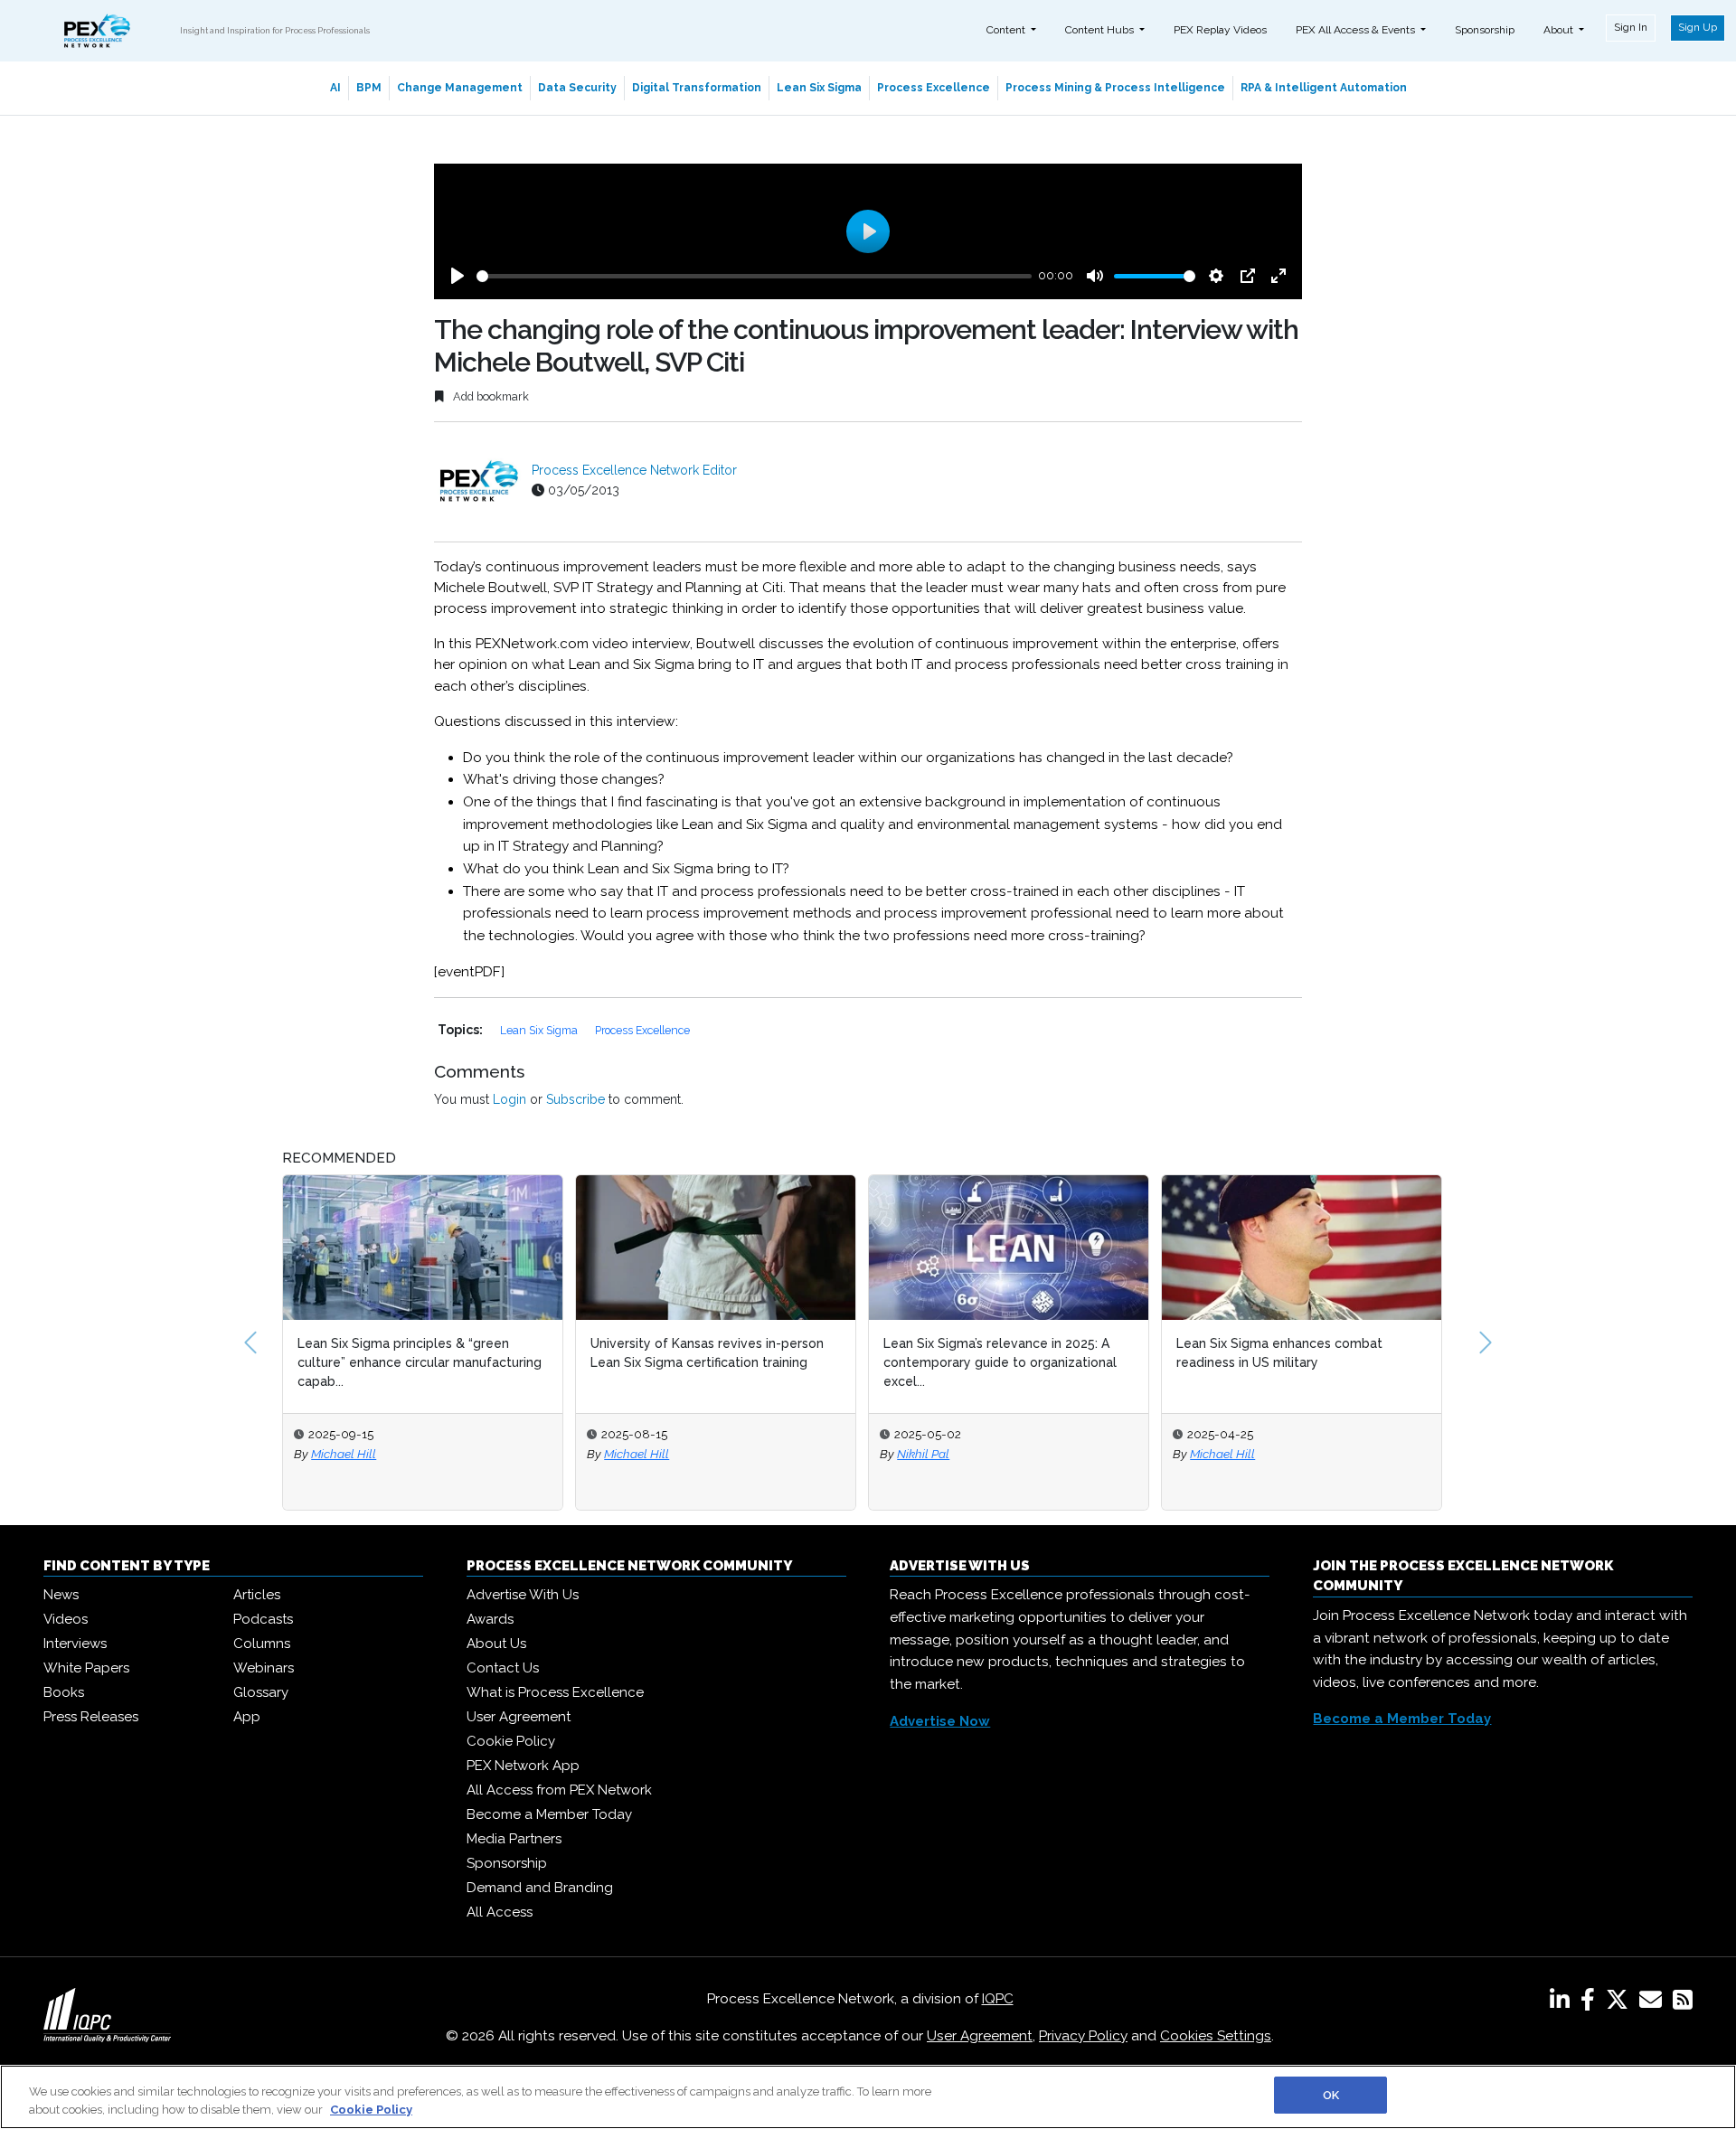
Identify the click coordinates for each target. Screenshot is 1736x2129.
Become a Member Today (549, 1814)
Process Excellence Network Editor (634, 470)
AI (335, 88)
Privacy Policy (1083, 2036)
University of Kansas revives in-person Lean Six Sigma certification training (707, 1353)
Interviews (75, 1644)
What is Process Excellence (555, 1692)
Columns (262, 1644)
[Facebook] (1591, 2003)
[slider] (754, 276)
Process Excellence (934, 88)
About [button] (1560, 30)
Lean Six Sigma (819, 88)
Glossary (261, 1692)
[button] (250, 1342)
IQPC (998, 1999)
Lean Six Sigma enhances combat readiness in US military (1279, 1353)
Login (509, 1099)
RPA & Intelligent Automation (1324, 88)
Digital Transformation (697, 88)
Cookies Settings (1216, 2036)
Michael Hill (344, 1454)
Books (64, 1692)
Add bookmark (490, 396)
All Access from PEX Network (559, 1790)
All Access (500, 1912)
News (61, 1595)
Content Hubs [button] (1101, 30)
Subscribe (576, 1099)
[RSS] (1683, 2003)
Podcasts (263, 1619)
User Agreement (519, 1717)
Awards (490, 1619)
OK (1331, 2095)
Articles (257, 1595)
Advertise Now (940, 1721)
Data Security (577, 88)
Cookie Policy (511, 1741)
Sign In (1631, 27)
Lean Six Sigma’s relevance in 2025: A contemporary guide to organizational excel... (1000, 1362)
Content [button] (1007, 30)
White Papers (86, 1668)
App (247, 1717)
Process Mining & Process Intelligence (1115, 88)
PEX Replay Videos (1220, 30)
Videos (66, 1619)
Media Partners (514, 1839)
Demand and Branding (540, 1888)
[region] (868, 2097)
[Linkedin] (1563, 2003)
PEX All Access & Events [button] (1357, 30)
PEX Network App (523, 1766)
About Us (496, 1644)
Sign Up (1698, 27)
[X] (1621, 2003)
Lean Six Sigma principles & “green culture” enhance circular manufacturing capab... (420, 1362)
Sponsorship (1485, 30)
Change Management (460, 88)
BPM (369, 88)
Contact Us (503, 1668)
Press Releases (91, 1717)
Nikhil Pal (923, 1454)
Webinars (264, 1668)
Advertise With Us (523, 1595)
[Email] (1654, 2003)
